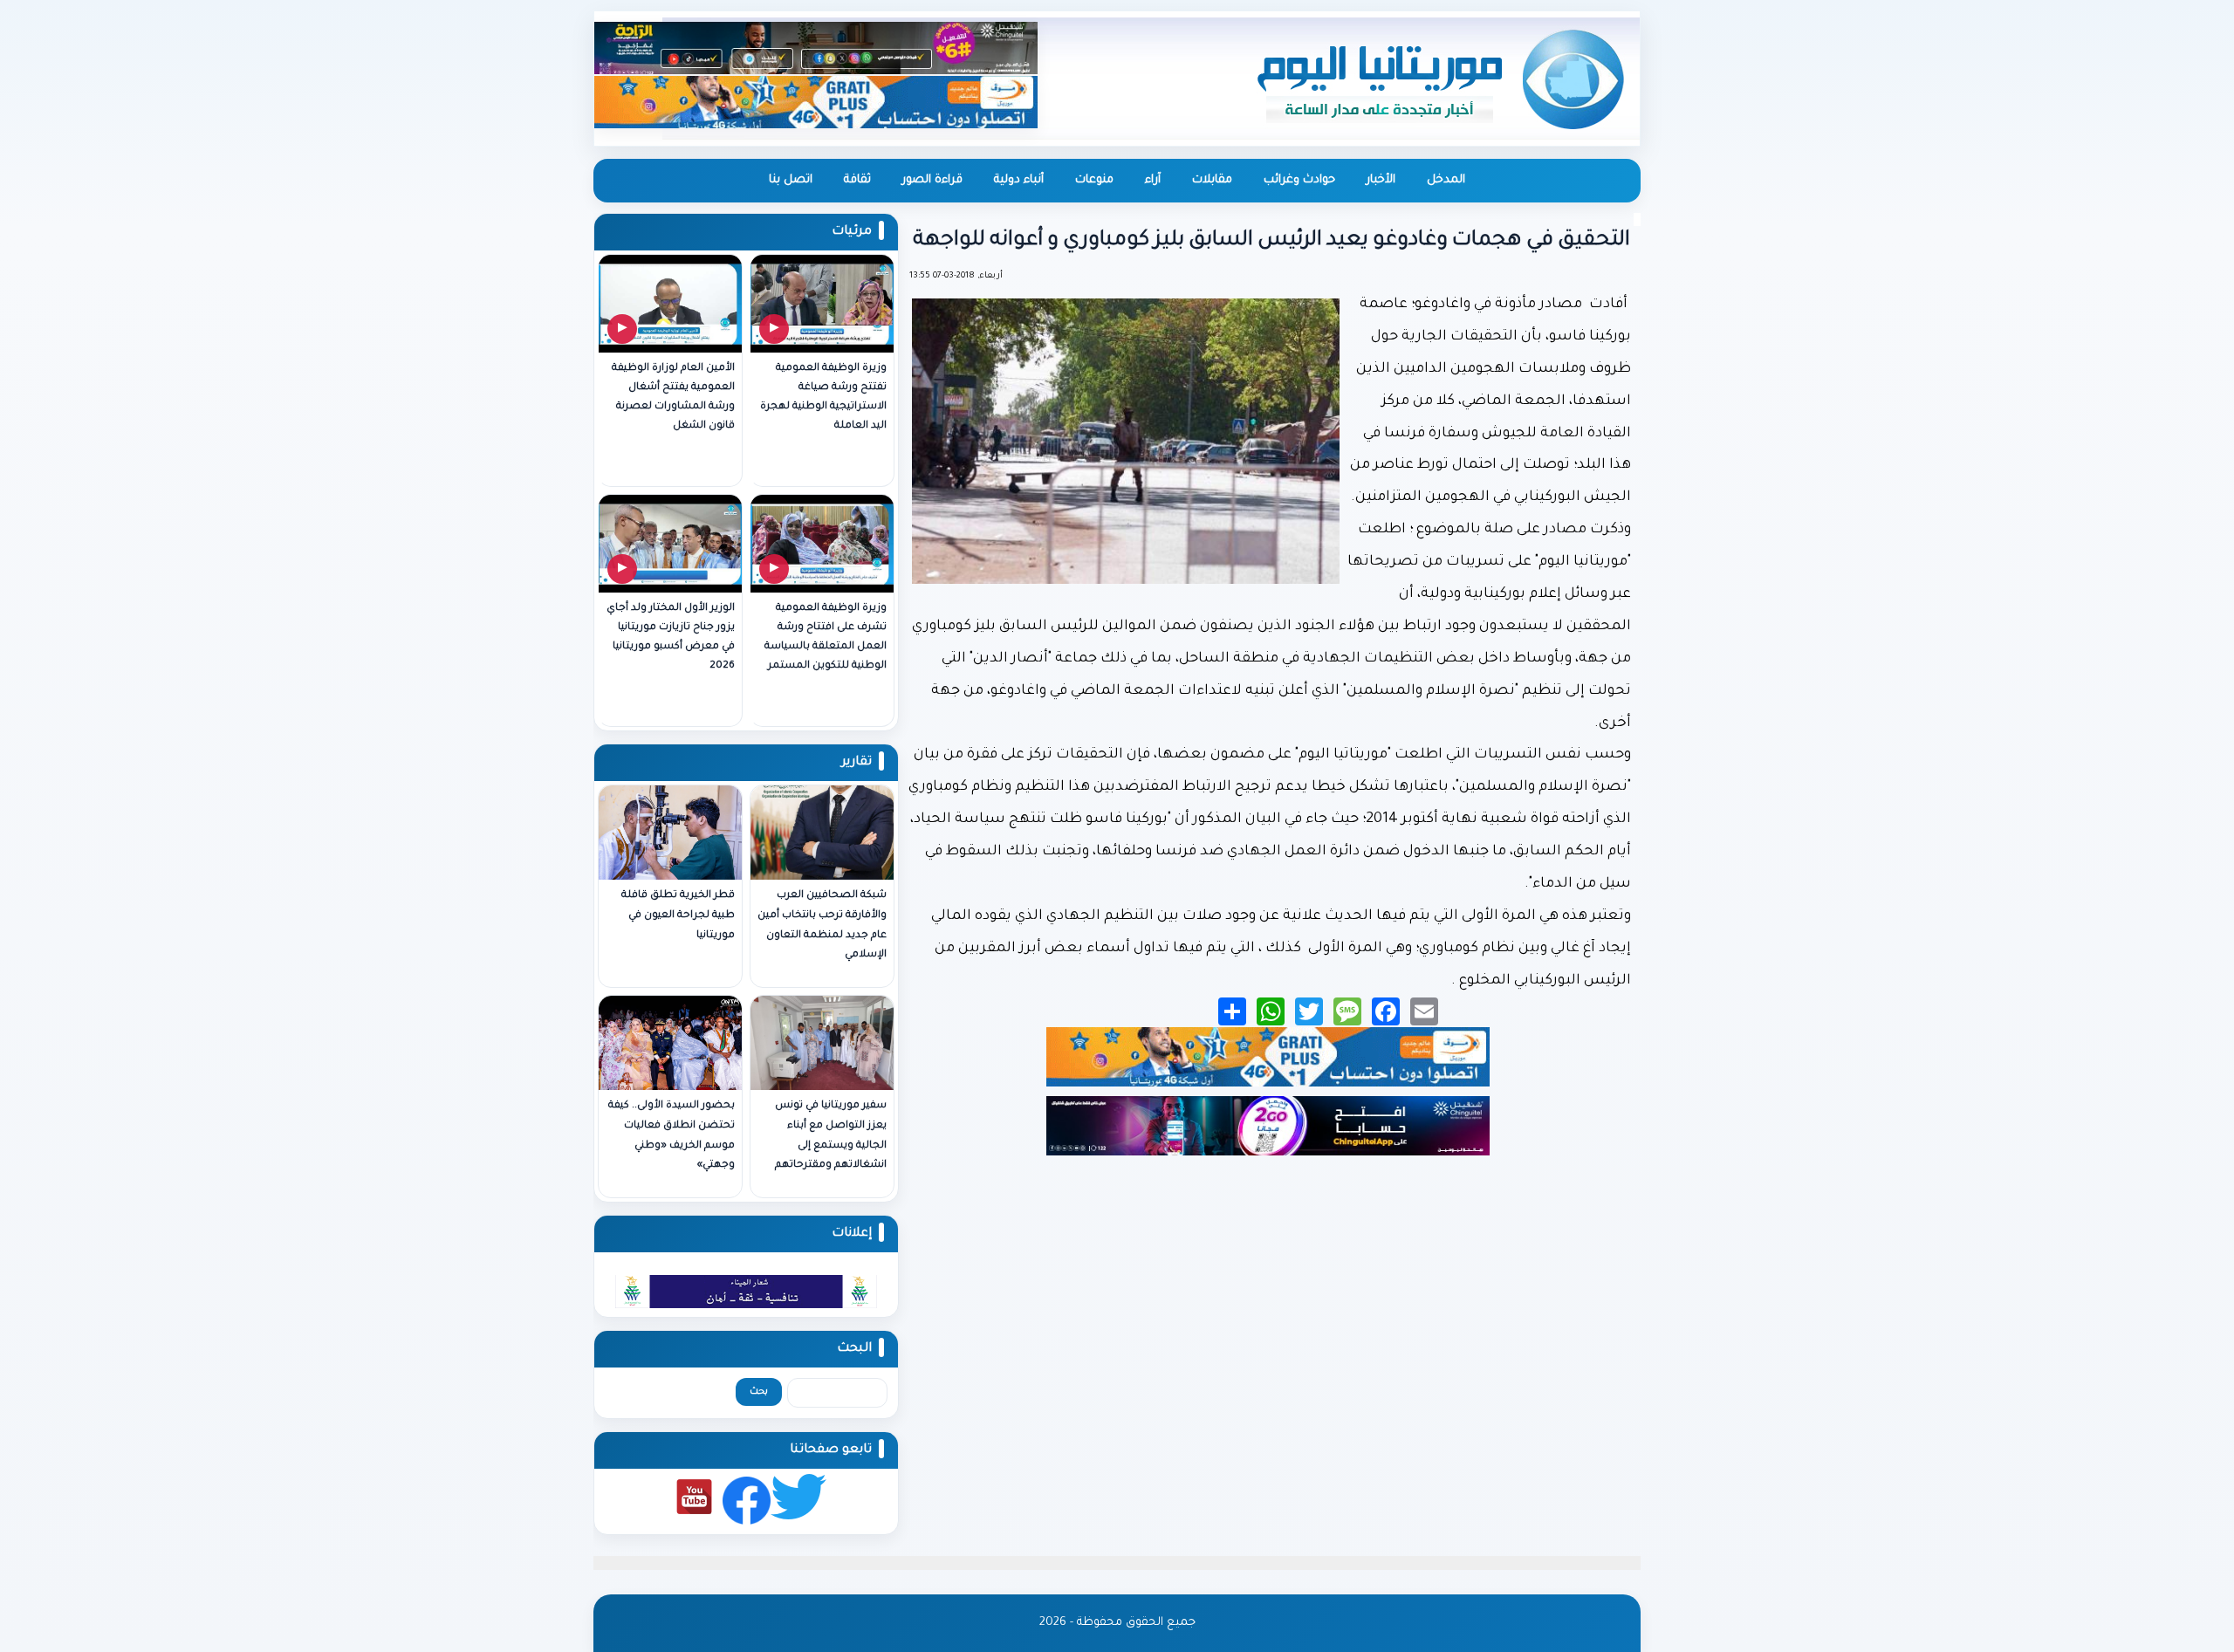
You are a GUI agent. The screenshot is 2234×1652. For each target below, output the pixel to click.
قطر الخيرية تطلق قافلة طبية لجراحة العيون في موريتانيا (678, 916)
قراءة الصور (932, 180)
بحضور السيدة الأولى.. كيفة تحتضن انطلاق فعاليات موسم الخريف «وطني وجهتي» (672, 1136)
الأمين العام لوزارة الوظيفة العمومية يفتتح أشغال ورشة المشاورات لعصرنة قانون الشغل (673, 398)
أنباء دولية (1019, 180)
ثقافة (857, 180)
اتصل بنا (791, 180)
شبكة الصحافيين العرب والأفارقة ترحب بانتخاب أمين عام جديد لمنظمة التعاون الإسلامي (822, 925)
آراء (1153, 180)
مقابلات (1212, 180)
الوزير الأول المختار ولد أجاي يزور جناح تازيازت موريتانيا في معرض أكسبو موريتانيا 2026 (671, 637)
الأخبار (1381, 180)
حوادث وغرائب (1299, 180)
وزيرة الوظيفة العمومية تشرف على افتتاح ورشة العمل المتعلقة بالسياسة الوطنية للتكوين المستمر (826, 637)
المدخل (1446, 180)
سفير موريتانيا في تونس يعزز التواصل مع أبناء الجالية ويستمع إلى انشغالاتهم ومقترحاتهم (831, 1136)
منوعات (1094, 180)
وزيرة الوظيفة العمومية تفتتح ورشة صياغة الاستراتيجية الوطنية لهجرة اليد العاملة (823, 398)
